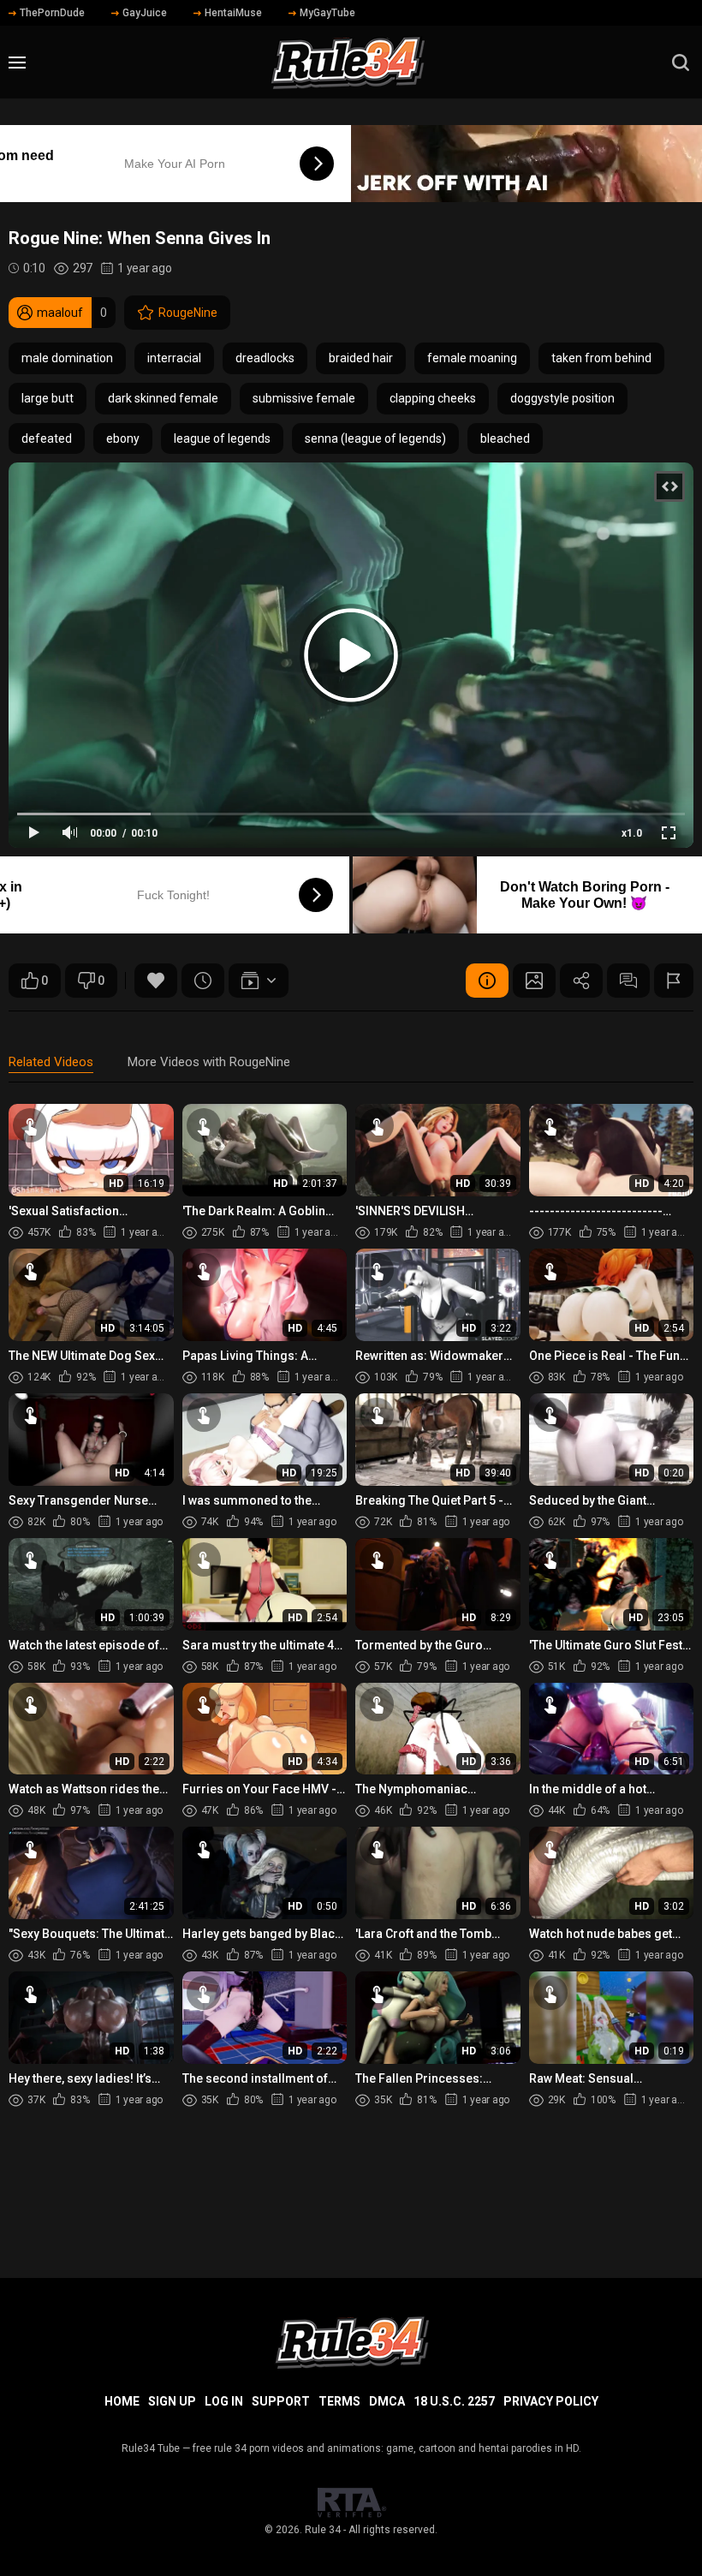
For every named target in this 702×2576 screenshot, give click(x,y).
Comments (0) (628, 981)
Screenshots (534, 981)
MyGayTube (327, 13)
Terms (339, 2401)
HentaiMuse (233, 13)
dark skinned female (163, 398)
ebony (123, 438)
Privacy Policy (551, 2401)
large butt (48, 398)
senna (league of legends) (375, 438)
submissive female (304, 398)
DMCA (387, 2401)
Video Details (487, 981)
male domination (67, 358)
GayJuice (145, 13)
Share (581, 981)
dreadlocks (265, 358)
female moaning (472, 358)
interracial (174, 358)
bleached (505, 438)
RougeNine (188, 313)
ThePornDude (52, 13)
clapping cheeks (433, 398)
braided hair (361, 358)
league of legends (222, 438)
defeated (47, 438)
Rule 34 (323, 2530)
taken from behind (601, 358)
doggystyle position (562, 398)
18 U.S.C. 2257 (454, 2401)
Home (122, 2401)
